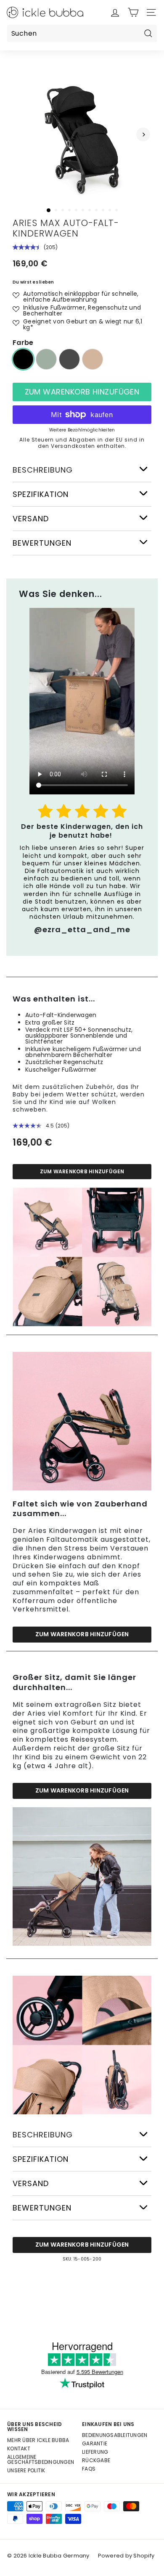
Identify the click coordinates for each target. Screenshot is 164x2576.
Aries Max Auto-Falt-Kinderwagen (66, 228)
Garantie (95, 2443)
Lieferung (95, 2452)
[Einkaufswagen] (133, 12)
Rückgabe (96, 2460)
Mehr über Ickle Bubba (38, 2440)
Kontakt (19, 2449)
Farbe (23, 343)
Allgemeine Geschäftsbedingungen (41, 2459)
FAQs (89, 2469)
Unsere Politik (26, 2470)
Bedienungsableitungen (115, 2435)
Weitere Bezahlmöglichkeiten (82, 430)
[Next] (143, 135)
